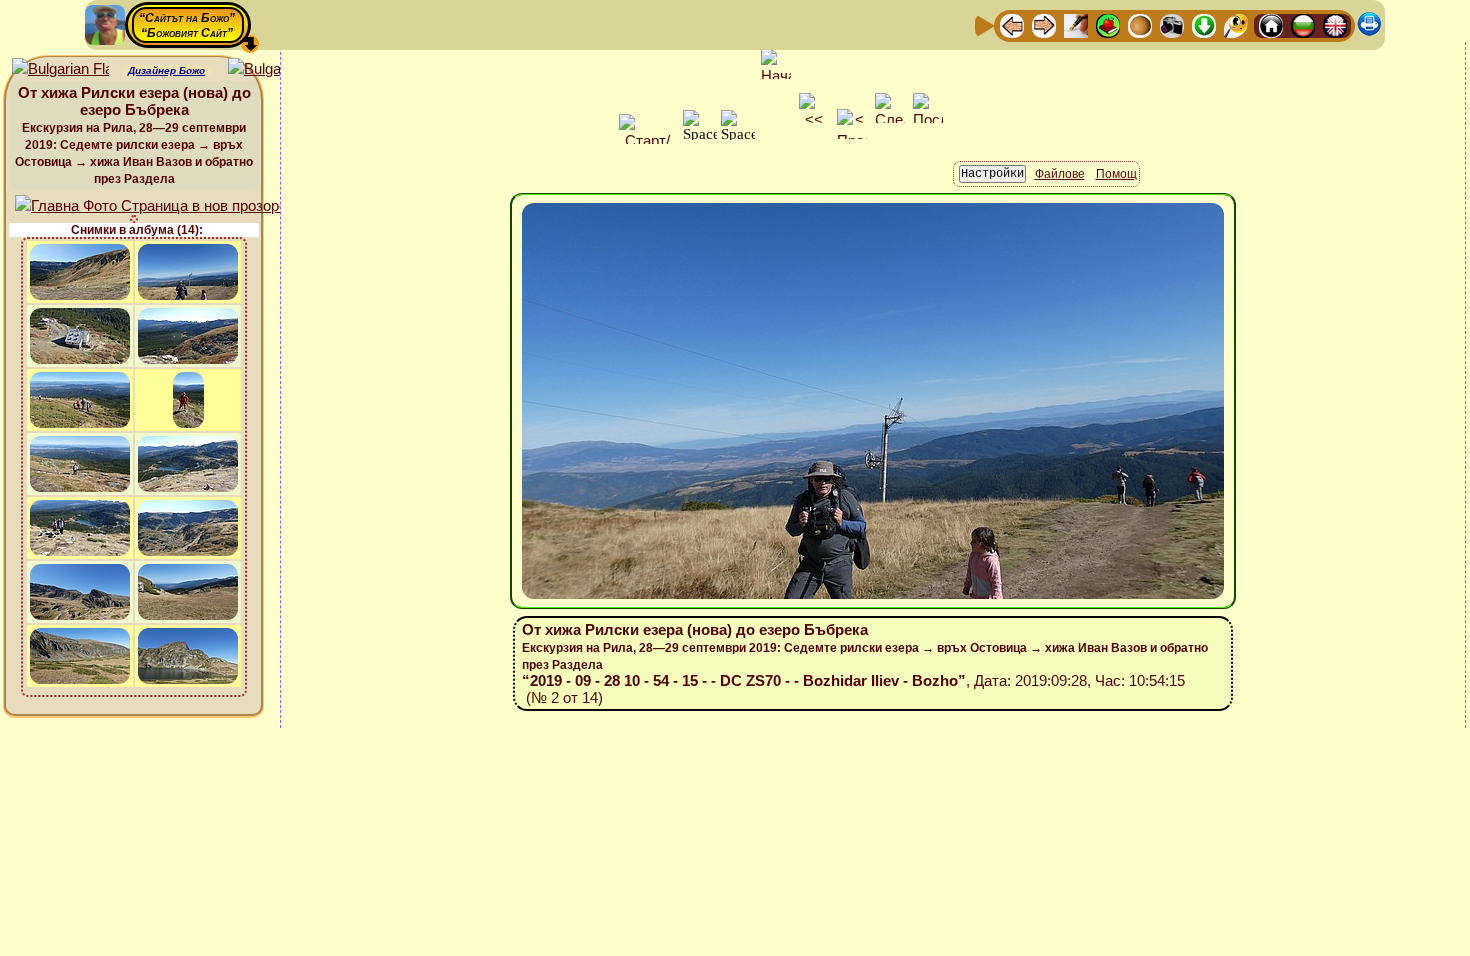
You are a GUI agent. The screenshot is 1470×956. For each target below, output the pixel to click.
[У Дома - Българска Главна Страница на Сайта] (1303, 24)
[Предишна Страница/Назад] (1012, 24)
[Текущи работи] (1140, 24)
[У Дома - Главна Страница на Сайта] (1271, 24)
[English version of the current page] (60, 69)
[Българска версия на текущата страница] (276, 69)
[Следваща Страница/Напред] (1044, 24)
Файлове (1060, 174)
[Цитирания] (1108, 24)
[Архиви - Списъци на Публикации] (1076, 24)
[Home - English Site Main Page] (1335, 24)
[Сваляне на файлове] (1204, 24)
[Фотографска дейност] (1172, 24)
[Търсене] (1236, 24)
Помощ (1116, 174)
